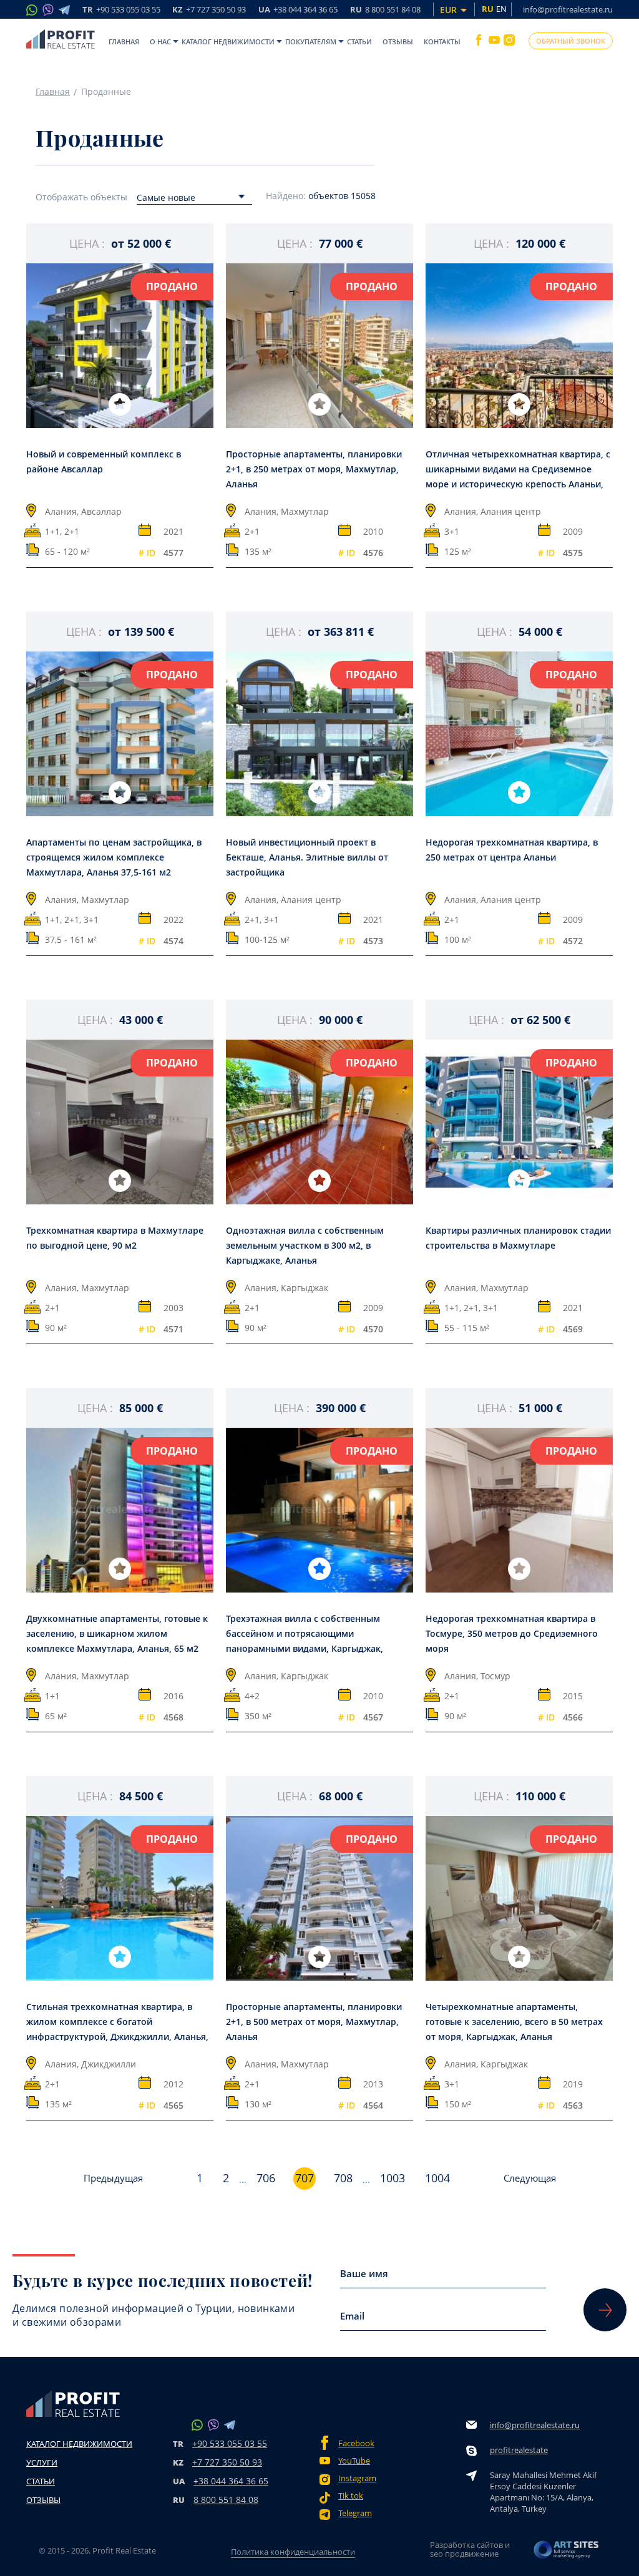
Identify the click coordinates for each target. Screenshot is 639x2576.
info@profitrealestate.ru (568, 9)
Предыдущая (113, 2178)
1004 (437, 2178)
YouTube (354, 2461)
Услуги (42, 2462)
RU (385, 10)
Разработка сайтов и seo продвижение (470, 2549)
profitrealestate (519, 2450)
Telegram (355, 2513)
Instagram (357, 2478)
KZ (209, 10)
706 (266, 2178)
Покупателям (311, 41)
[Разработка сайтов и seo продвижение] (567, 2553)
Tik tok (351, 2496)
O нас (160, 41)
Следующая (530, 2178)
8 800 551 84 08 (226, 2500)
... (243, 2180)
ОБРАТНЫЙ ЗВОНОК (571, 41)
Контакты (442, 41)
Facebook (356, 2443)
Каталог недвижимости (228, 41)
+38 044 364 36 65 (231, 2481)
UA (298, 10)
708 (343, 2178)
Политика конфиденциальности (293, 2552)
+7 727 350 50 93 (227, 2462)
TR (121, 10)
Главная (124, 41)
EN (501, 9)
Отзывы (398, 41)
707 (305, 2178)
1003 (393, 2178)
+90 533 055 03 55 (230, 2443)
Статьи (359, 41)
